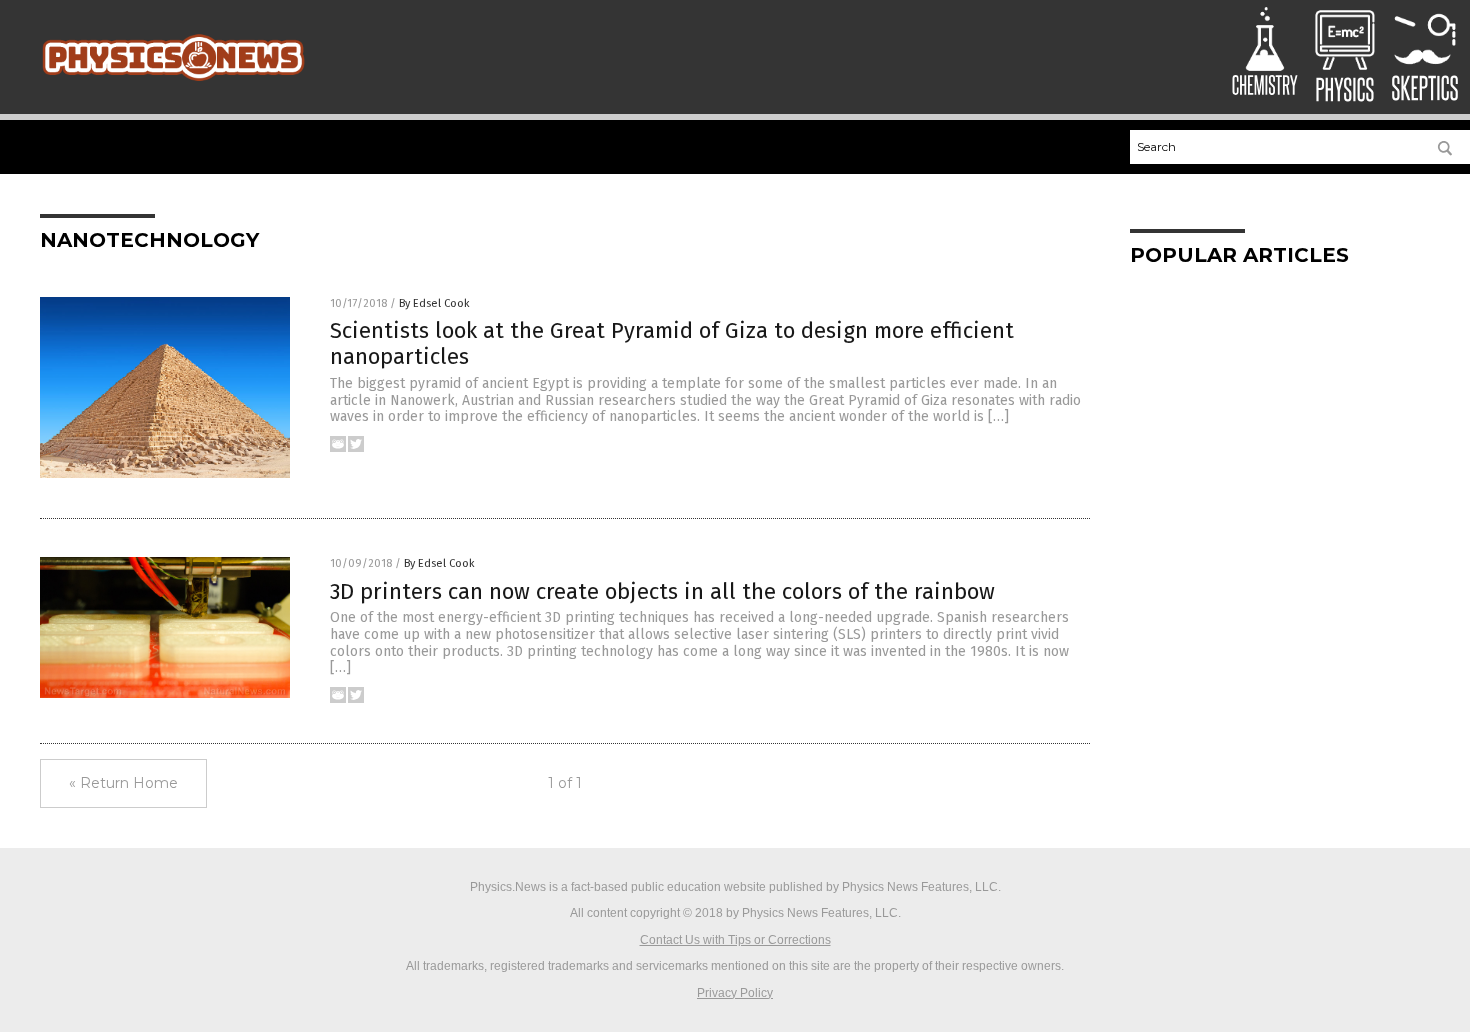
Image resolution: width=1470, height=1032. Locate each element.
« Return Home (123, 783)
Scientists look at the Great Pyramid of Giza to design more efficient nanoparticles (672, 343)
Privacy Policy (735, 993)
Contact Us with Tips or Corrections (735, 940)
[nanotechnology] (173, 83)
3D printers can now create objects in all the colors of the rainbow (662, 591)
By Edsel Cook (434, 303)
